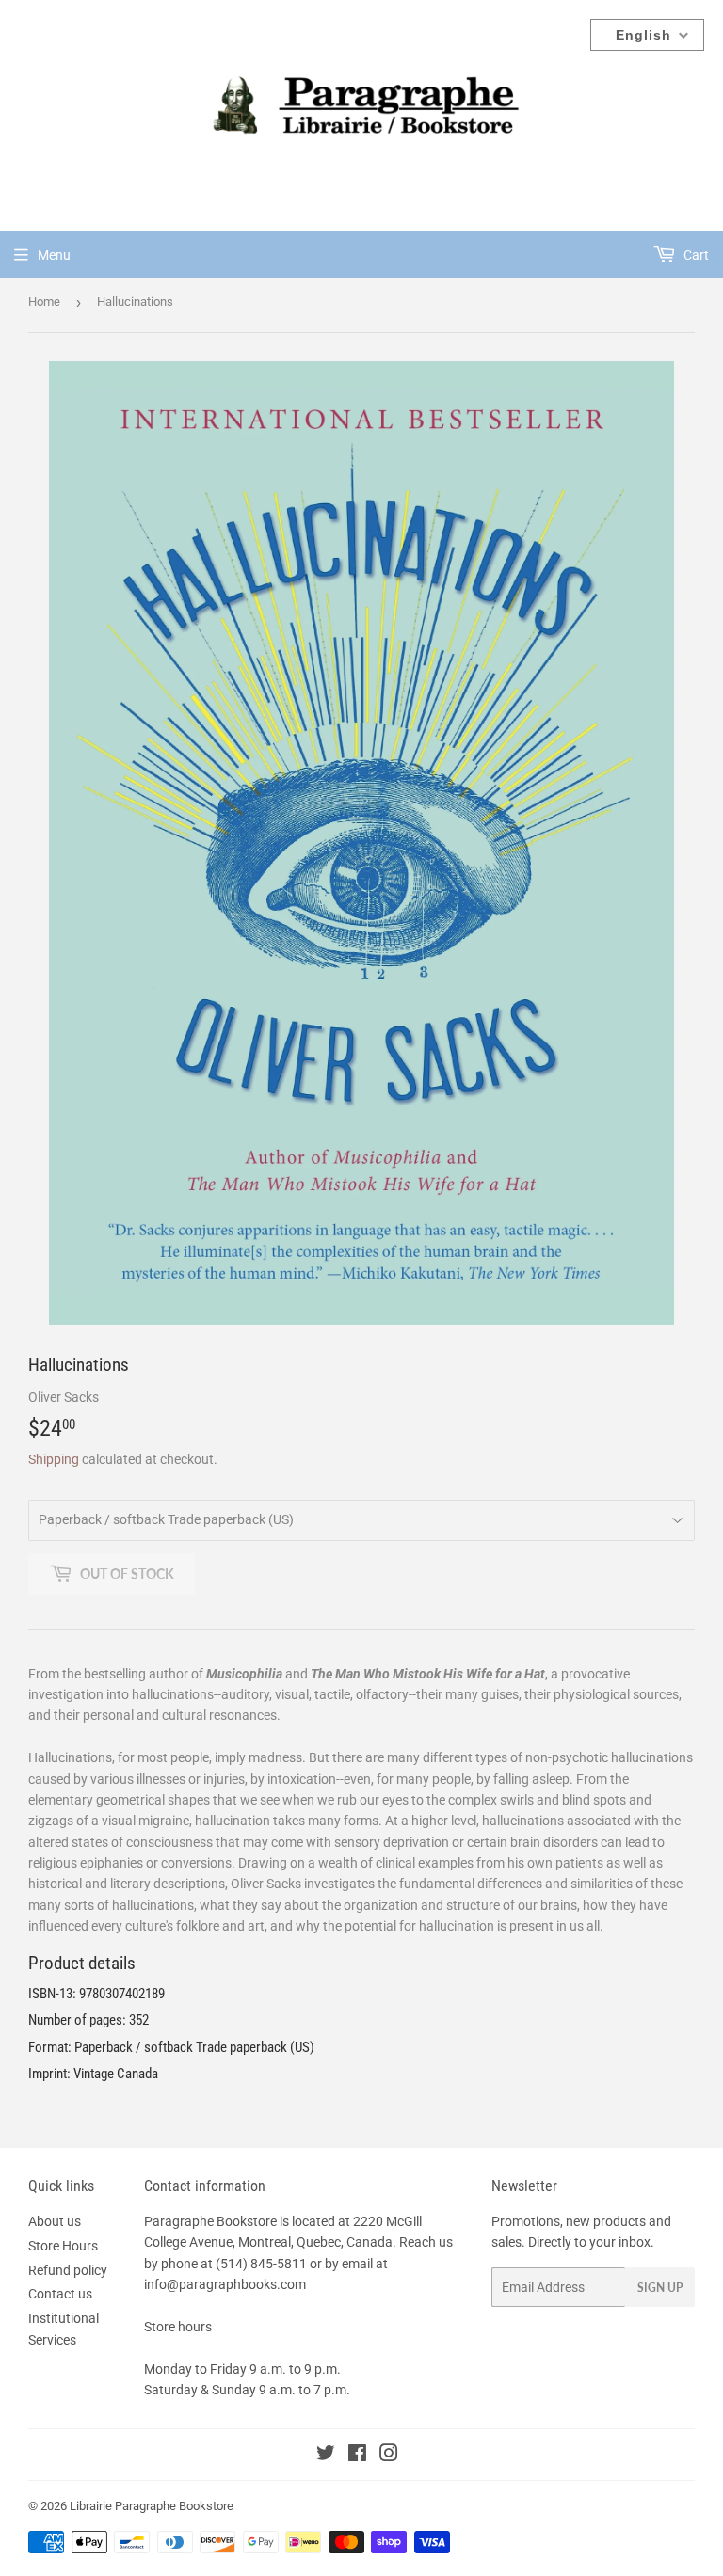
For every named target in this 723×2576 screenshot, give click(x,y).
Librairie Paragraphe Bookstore (152, 2506)
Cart (695, 255)
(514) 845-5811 (261, 2264)
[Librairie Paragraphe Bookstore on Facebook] (357, 2456)
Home (44, 302)
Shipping (54, 1459)
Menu (54, 255)
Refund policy (68, 2270)
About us (55, 2221)
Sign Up (660, 2288)
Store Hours (63, 2246)
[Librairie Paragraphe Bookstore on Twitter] (326, 2456)
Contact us (60, 2294)
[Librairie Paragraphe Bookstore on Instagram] (389, 2456)
